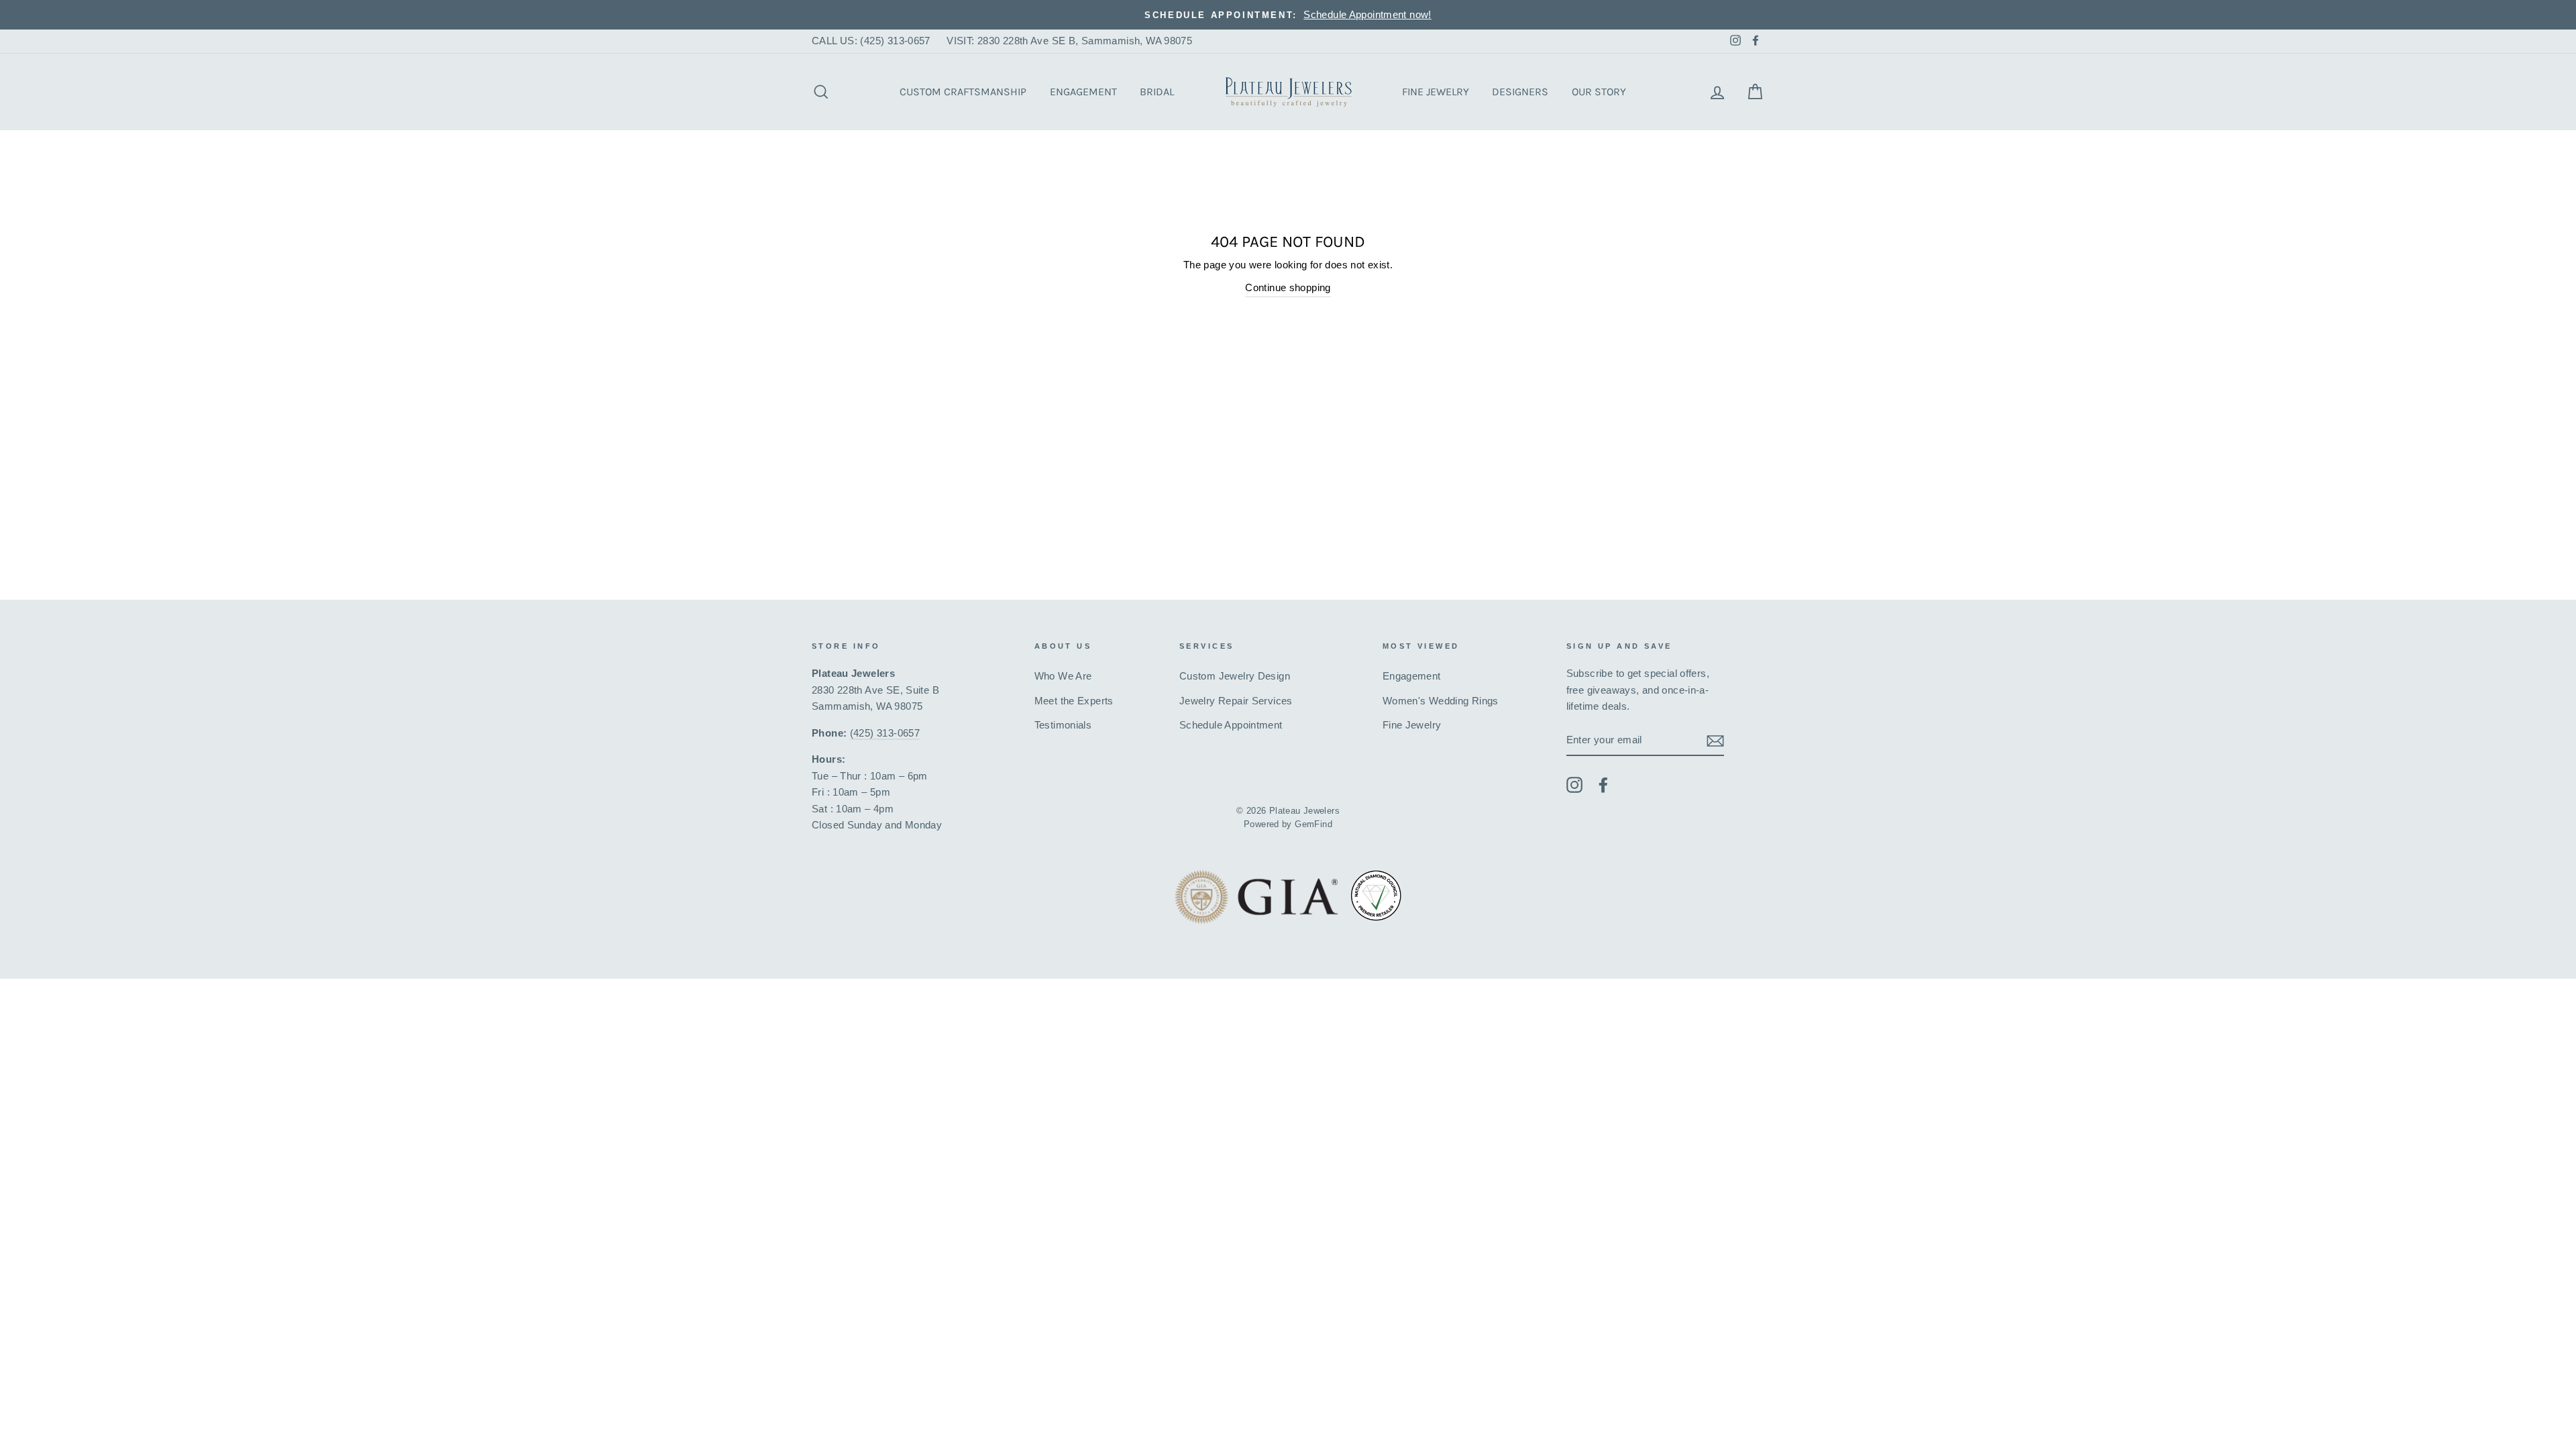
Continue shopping (1288, 287)
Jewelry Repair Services (1236, 701)
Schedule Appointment (1231, 725)
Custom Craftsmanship (963, 92)
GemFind (1313, 824)
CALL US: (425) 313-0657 (871, 41)
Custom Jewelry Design (1235, 676)
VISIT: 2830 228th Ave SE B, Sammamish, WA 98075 (1069, 41)
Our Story (1599, 92)
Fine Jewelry (1436, 92)
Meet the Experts (1074, 701)
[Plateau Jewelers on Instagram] (1574, 785)
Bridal (1157, 92)
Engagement (1083, 92)
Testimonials (1063, 725)
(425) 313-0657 (885, 733)
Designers (1520, 92)
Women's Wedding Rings (1441, 701)
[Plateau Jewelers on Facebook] (1603, 785)
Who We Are (1063, 676)
